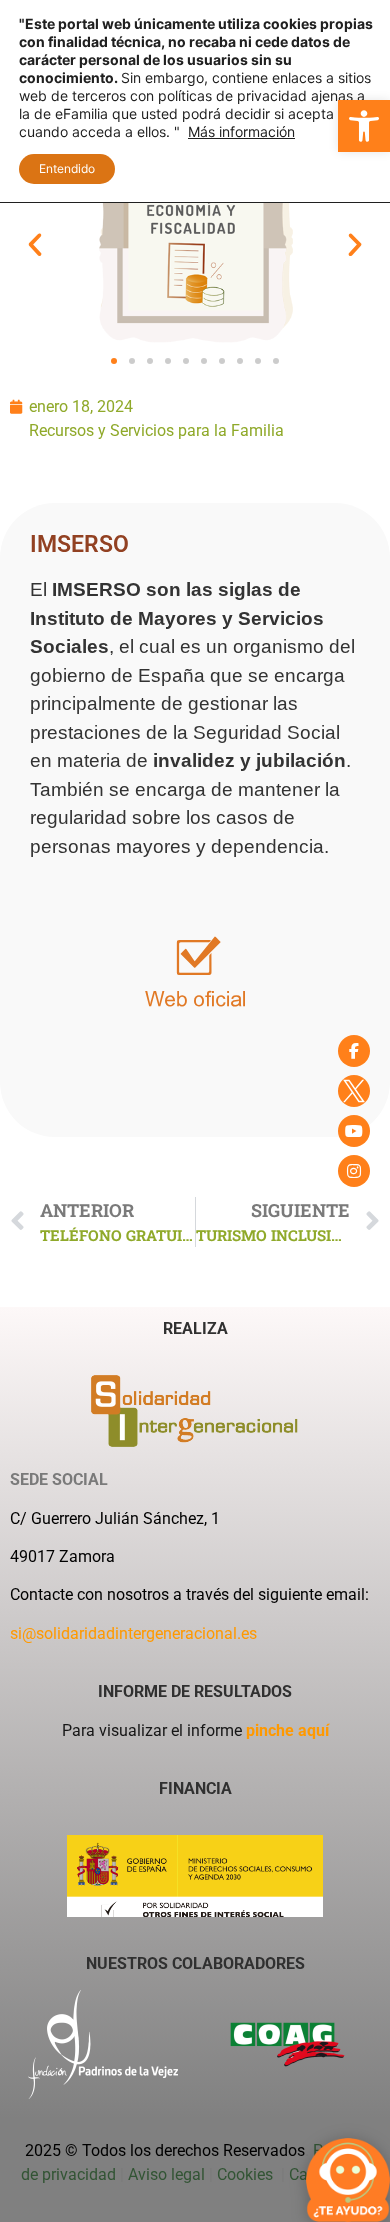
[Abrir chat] (348, 2180)
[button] (364, 126)
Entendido (67, 168)
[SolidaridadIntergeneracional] (354, 1051)
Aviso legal (166, 2174)
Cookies (247, 2174)
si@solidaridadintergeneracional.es (133, 1633)
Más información (241, 131)
